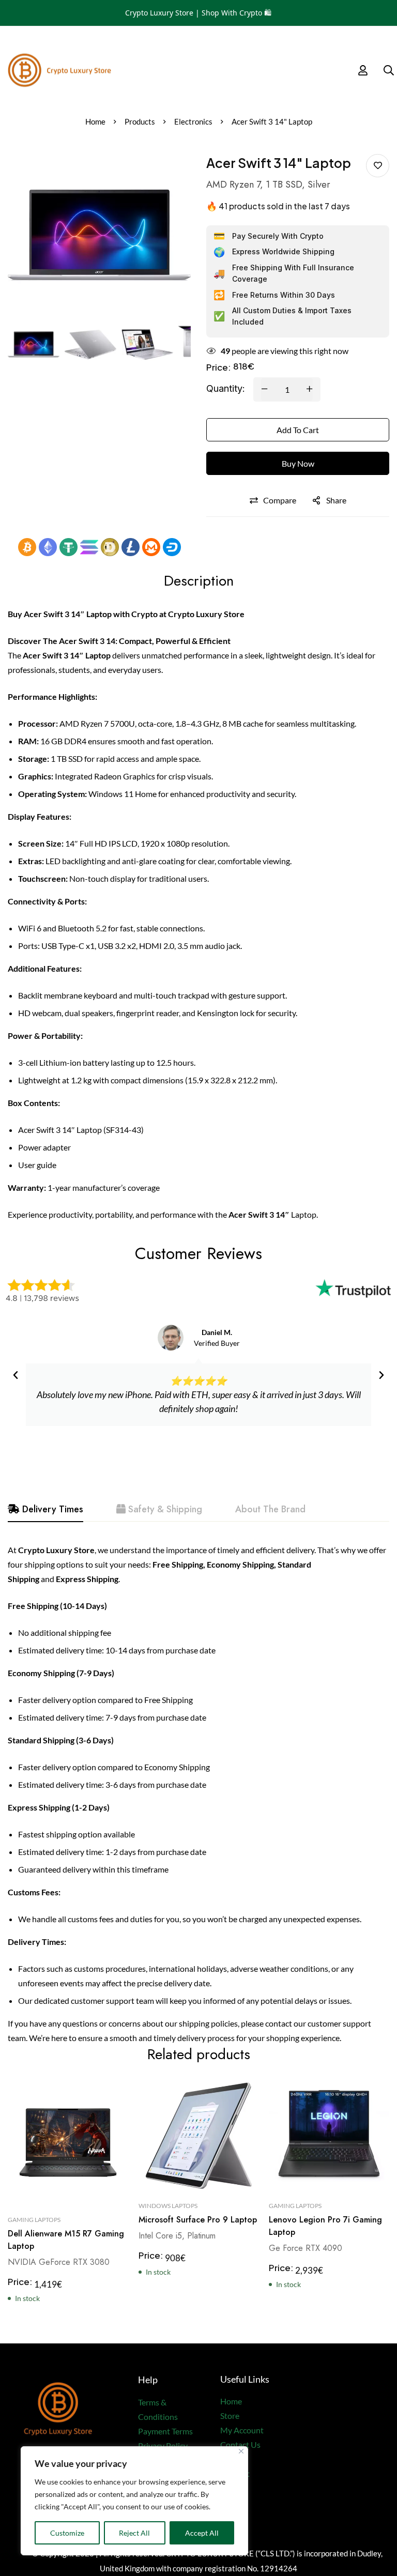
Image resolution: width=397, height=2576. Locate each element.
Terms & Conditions (158, 2409)
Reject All (134, 2533)
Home (95, 121)
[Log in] (363, 70)
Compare (280, 500)
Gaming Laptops (34, 2219)
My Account (242, 2430)
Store (230, 2416)
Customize (67, 2533)
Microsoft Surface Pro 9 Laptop (198, 2220)
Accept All (202, 2533)
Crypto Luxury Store (206, 614)
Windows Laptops (168, 2206)
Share (336, 500)
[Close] (241, 2451)
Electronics (193, 121)
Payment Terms (165, 2431)
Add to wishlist (378, 166)
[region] (134, 2501)
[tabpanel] (198, 1794)
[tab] (45, 1510)
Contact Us (240, 2444)
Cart (228, 2459)
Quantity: (226, 388)
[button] (16, 1375)
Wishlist (235, 2473)
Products (140, 121)
